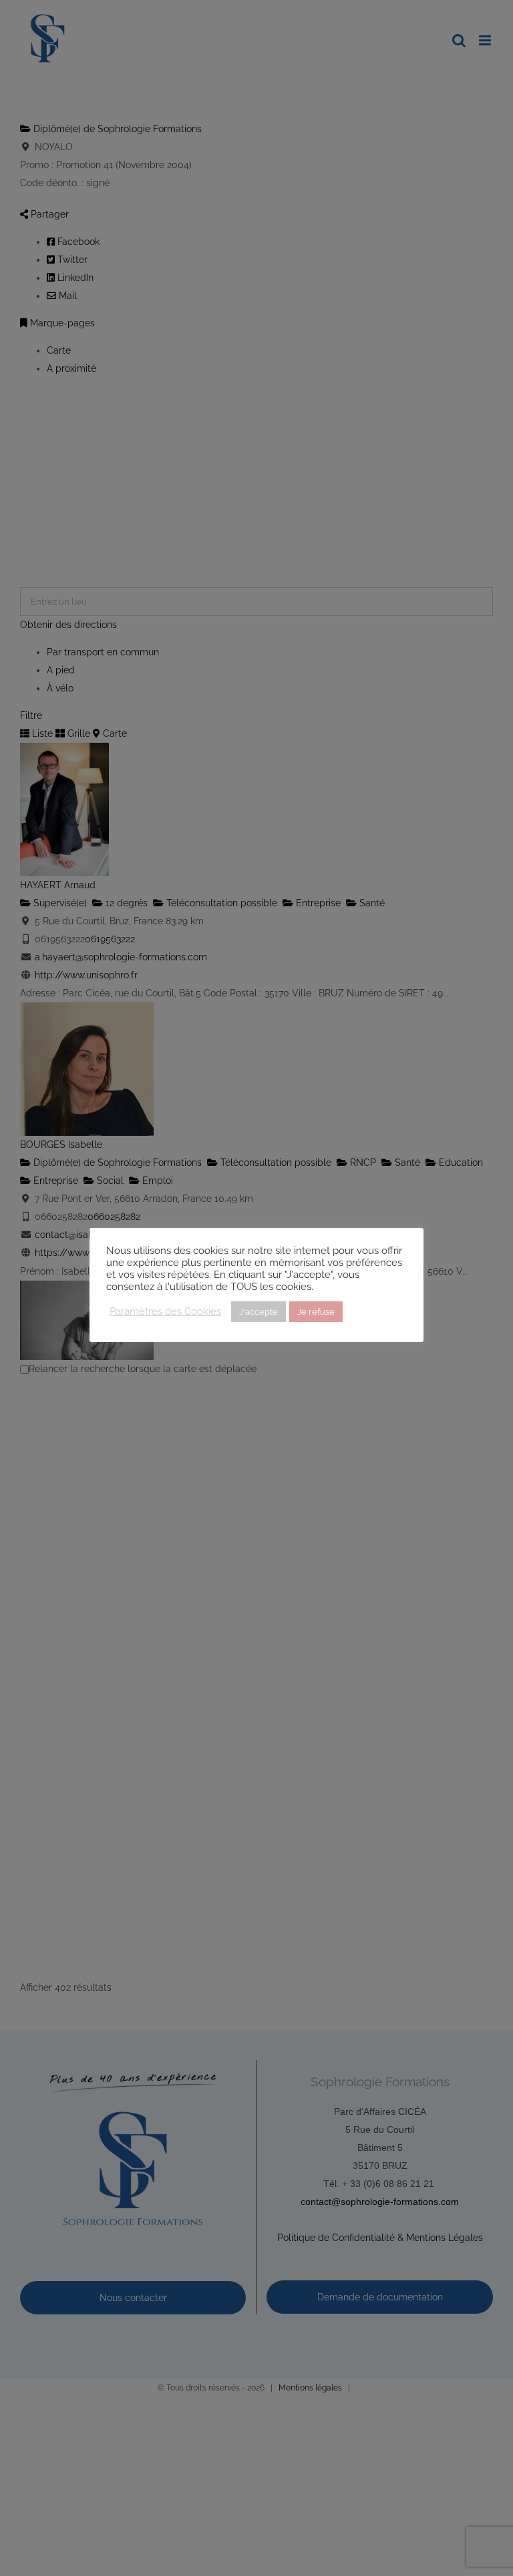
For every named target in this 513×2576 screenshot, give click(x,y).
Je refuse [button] (316, 1312)
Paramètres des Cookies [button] (165, 1311)
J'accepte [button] (259, 1312)
